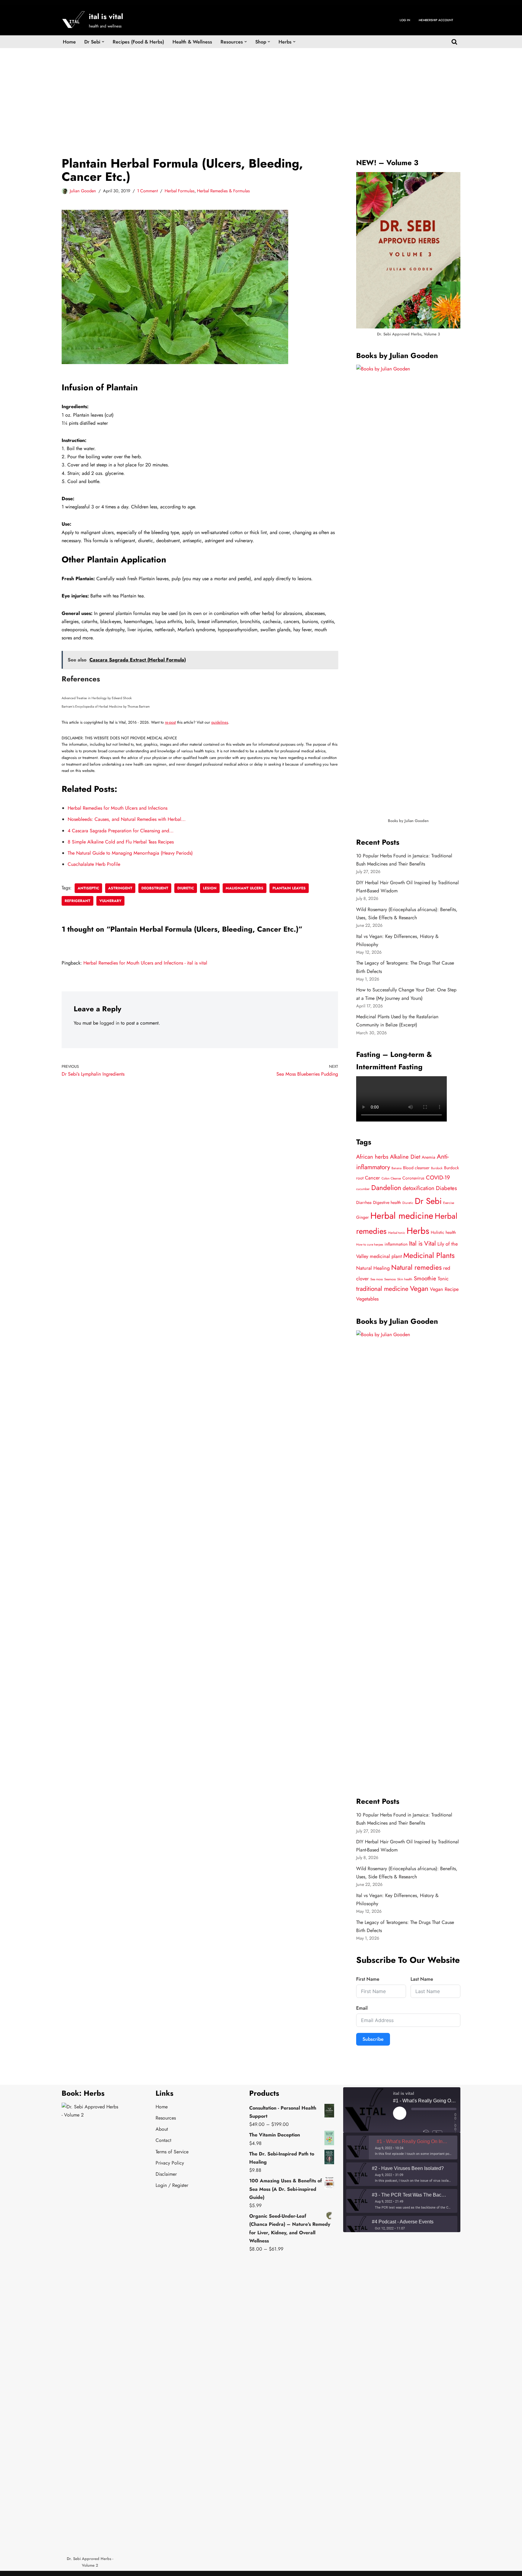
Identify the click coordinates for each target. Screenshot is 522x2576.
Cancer (372, 1178)
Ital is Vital (422, 1243)
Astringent (120, 888)
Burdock (437, 1168)
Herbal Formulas (180, 191)
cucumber (363, 1189)
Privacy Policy (170, 2163)
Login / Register (172, 2185)
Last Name (422, 1979)
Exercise (449, 1203)
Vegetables (367, 1299)
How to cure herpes (370, 1245)
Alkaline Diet (405, 1157)
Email (362, 2008)
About (162, 2129)
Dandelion (386, 1188)
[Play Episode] (400, 2113)
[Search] (454, 42)
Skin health (405, 1279)
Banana (396, 1168)
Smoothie (425, 1278)
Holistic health (443, 1232)
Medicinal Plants (429, 1255)
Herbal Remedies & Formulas (223, 191)
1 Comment (147, 191)
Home (69, 42)
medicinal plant (386, 1256)
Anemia (429, 1157)
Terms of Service (172, 2152)
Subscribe (373, 2039)
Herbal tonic (397, 1233)
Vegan (419, 1289)
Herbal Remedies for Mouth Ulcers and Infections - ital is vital (145, 963)
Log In (405, 20)
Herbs (418, 1231)
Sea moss (377, 1279)
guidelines (220, 722)
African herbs (372, 1157)
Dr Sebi (428, 1201)
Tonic (443, 1279)
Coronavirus (413, 1178)
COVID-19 (438, 1178)
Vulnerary (110, 901)
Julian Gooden (83, 191)
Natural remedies (416, 1267)
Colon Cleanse (391, 1178)
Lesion (210, 888)
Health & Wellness (192, 42)
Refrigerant (77, 901)
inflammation (396, 1244)
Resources (166, 2118)
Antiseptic (88, 888)
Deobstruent (155, 888)
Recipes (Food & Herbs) (138, 42)
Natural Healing (373, 1268)
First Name (368, 1979)
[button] (103, 42)
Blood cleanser (416, 1168)
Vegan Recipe (444, 1289)
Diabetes (446, 1188)
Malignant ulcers (245, 888)
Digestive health (387, 1202)
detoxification (419, 1188)
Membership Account (436, 20)
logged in (110, 1023)
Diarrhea (364, 1202)
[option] (402, 2147)
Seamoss (390, 1279)
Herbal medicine (402, 1216)
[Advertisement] (261, 93)
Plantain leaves (289, 888)
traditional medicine (382, 1289)
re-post (170, 722)
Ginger (362, 1217)
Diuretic (186, 888)
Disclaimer (166, 2174)
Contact (163, 2140)
